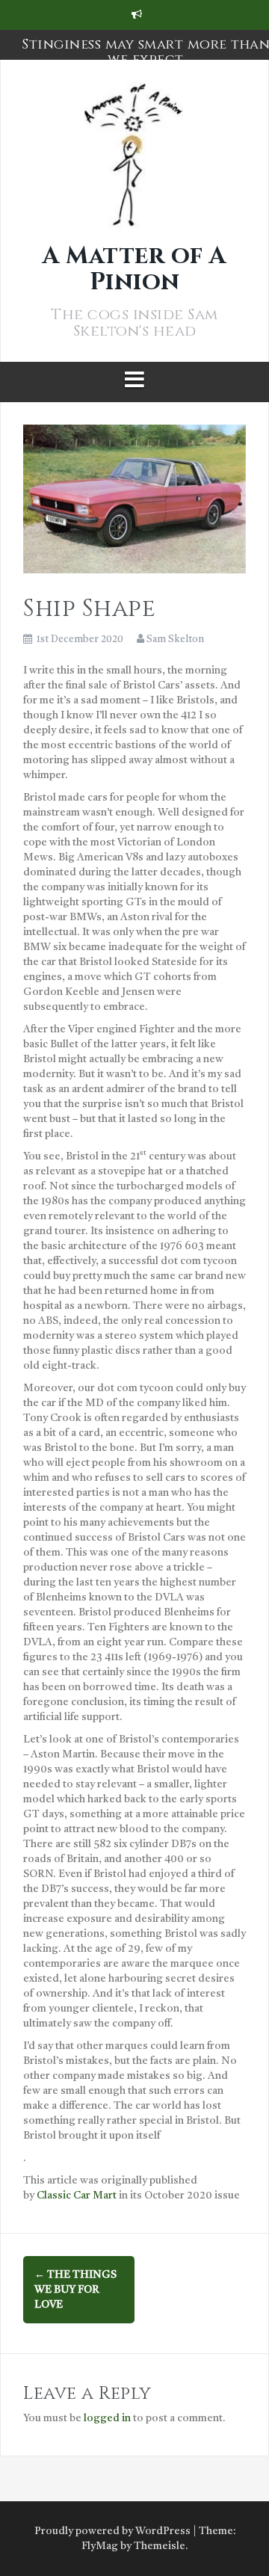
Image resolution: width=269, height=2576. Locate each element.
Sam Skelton (175, 640)
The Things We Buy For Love (75, 2290)
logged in (107, 2418)
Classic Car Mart (77, 2196)
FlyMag (100, 2546)
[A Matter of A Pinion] (134, 162)
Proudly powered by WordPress (112, 2531)
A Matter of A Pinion (134, 269)
